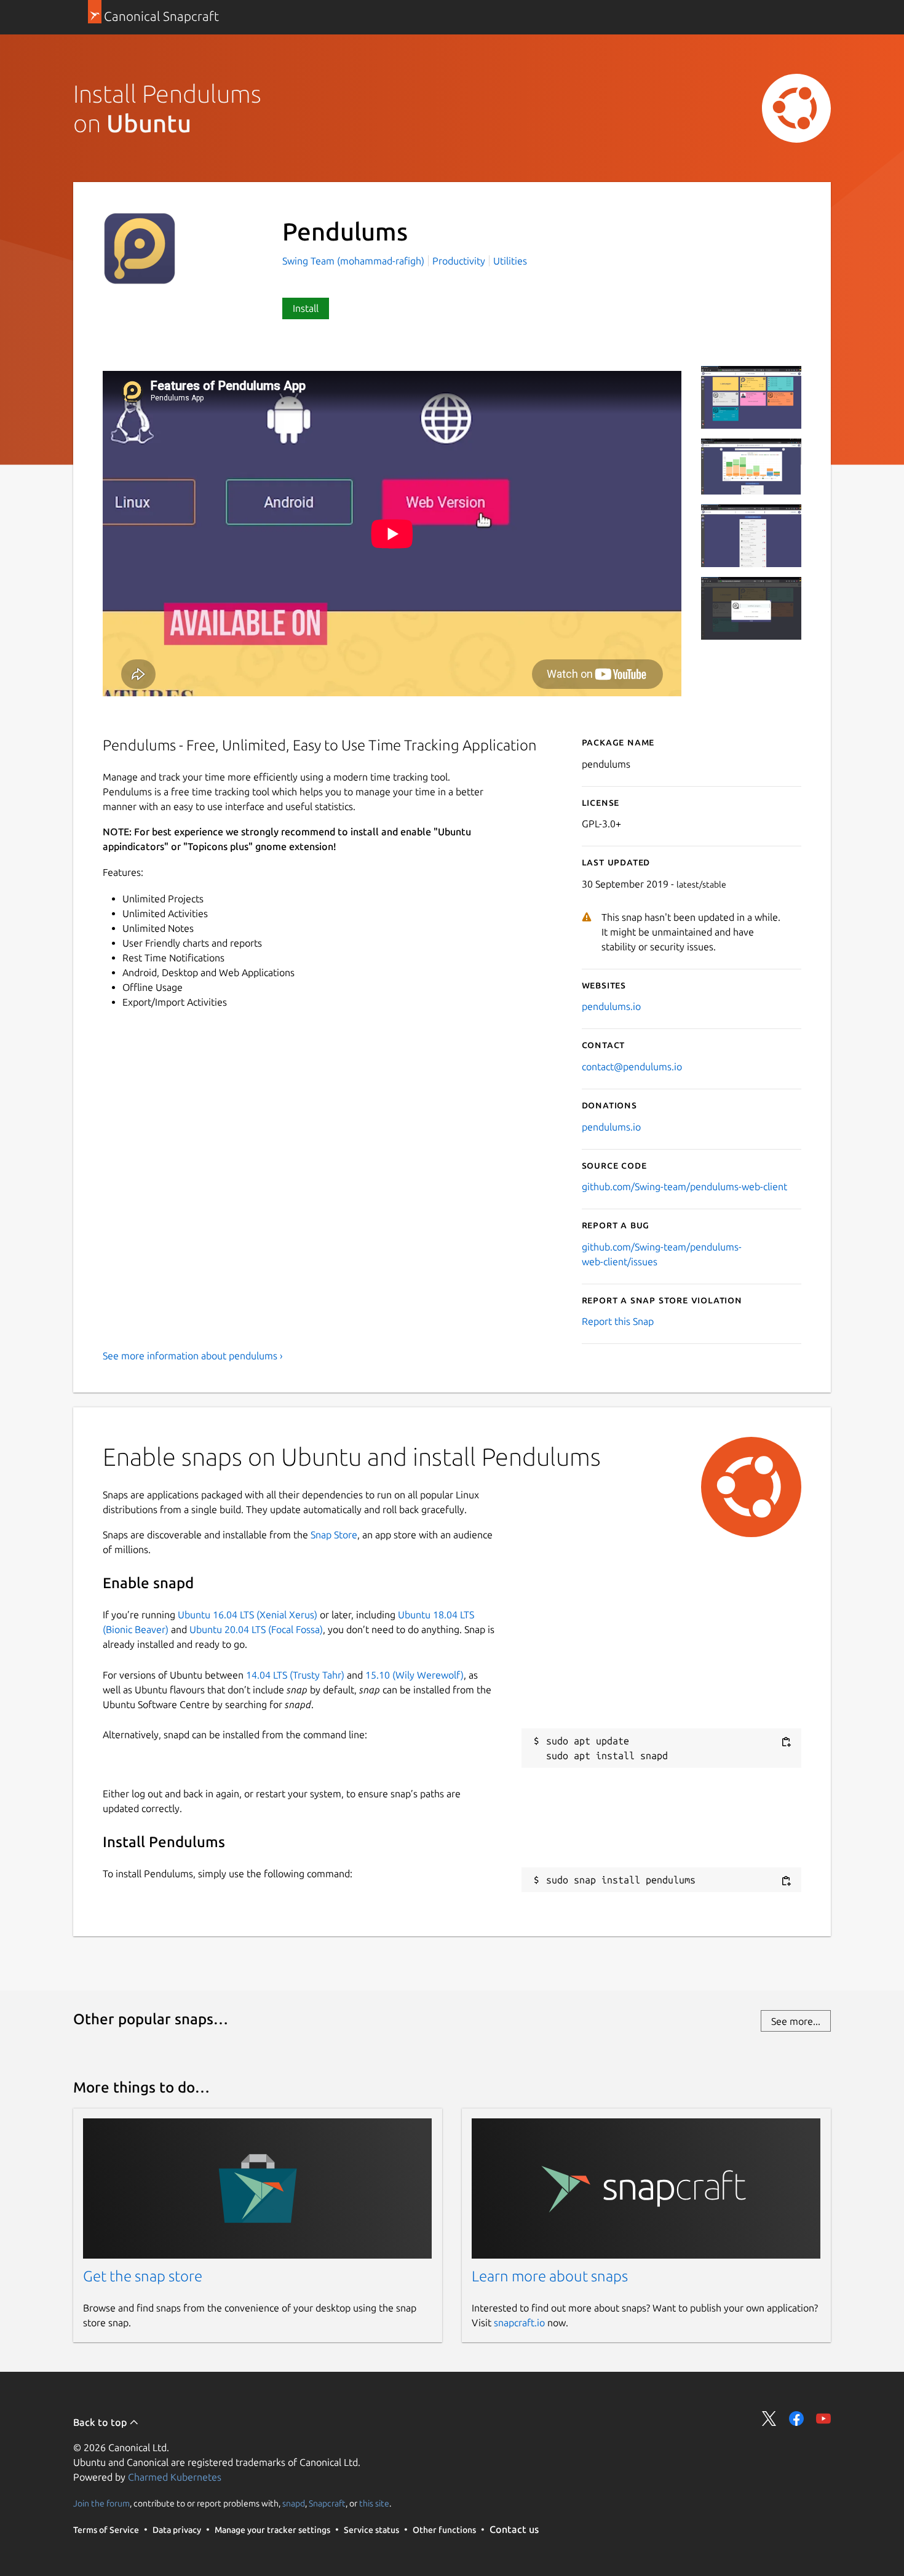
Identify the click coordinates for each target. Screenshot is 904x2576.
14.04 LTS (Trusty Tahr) (295, 1675)
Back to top (101, 2422)
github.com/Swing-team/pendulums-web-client (684, 1187)
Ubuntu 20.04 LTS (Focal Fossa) (256, 1629)
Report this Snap (618, 1321)
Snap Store (334, 1535)
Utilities (510, 261)
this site (374, 2503)
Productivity (459, 261)
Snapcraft (327, 2503)
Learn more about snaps (550, 2276)
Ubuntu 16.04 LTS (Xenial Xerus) (248, 1615)
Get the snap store (143, 2276)
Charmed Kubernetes (175, 2477)
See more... (796, 2021)
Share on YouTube (823, 2419)
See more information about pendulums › (193, 1356)
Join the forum (101, 2503)
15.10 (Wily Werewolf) (414, 1675)
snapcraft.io (519, 2323)
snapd (294, 2503)
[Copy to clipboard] (786, 1742)
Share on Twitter (769, 2419)
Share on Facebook (796, 2419)
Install (306, 308)
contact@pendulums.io (632, 1067)
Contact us (514, 2529)
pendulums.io (611, 1006)
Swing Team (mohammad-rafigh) (355, 261)
